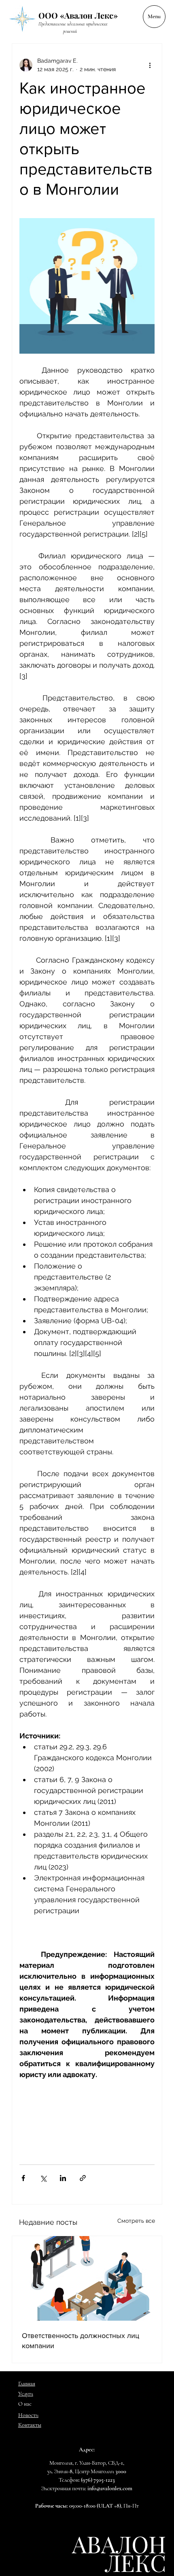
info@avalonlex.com (110, 2488)
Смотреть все (136, 2221)
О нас (25, 2404)
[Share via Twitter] (43, 2178)
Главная (27, 2384)
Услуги (26, 2394)
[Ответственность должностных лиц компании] (87, 2278)
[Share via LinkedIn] (63, 2178)
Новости (28, 2415)
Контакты (30, 2425)
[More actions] (150, 65)
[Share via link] (83, 2178)
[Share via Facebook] (23, 2178)
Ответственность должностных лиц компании (81, 2341)
